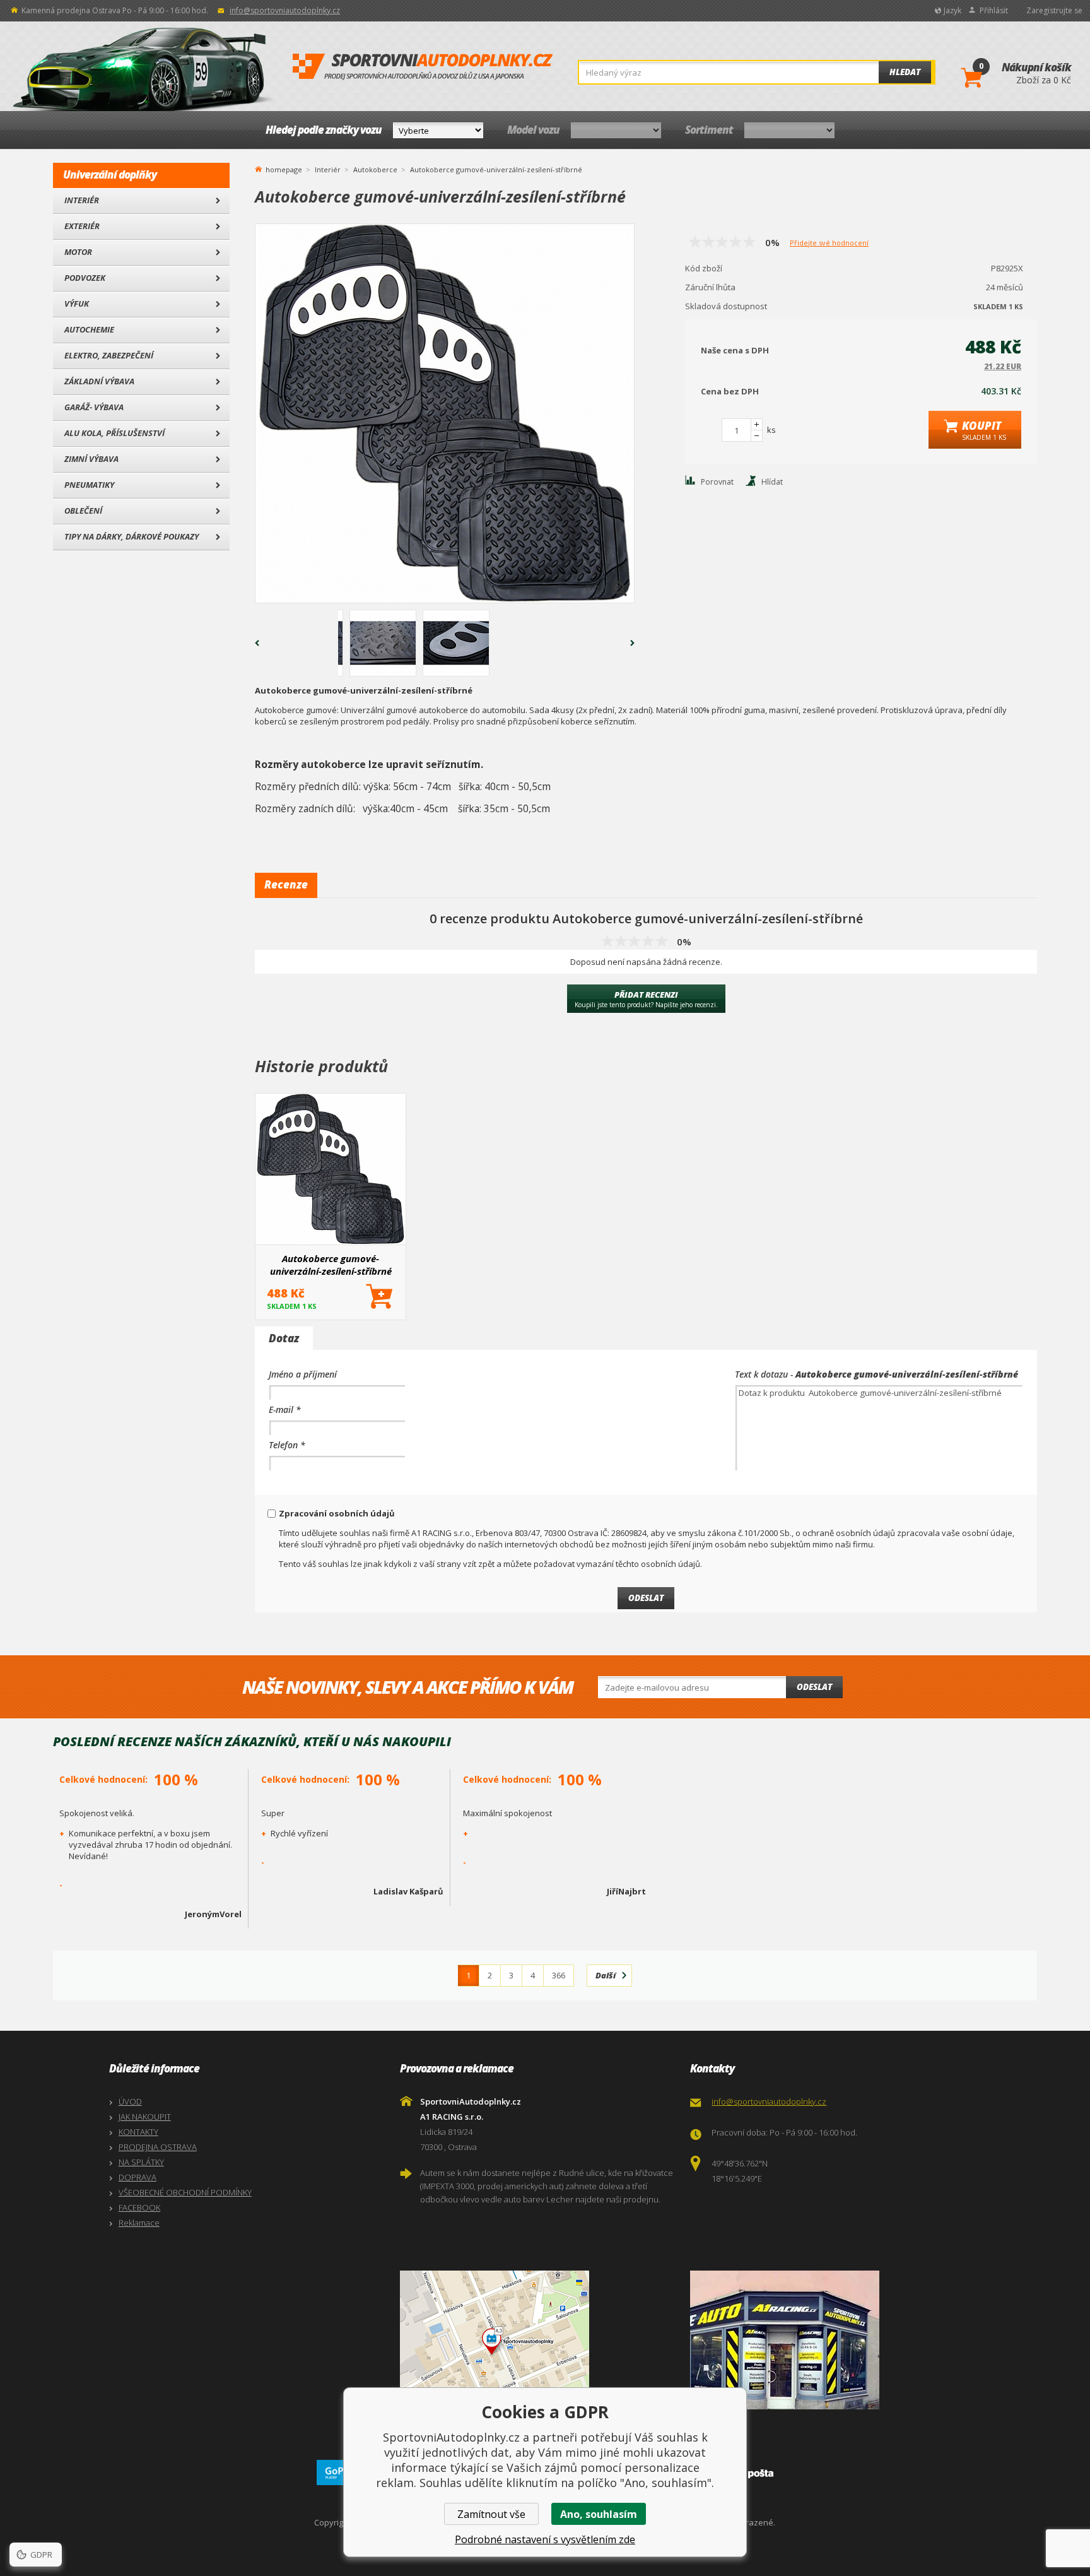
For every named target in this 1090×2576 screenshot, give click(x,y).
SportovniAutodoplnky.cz (423, 67)
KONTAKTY (138, 2132)
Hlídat (772, 482)
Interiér (82, 200)
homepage (284, 168)
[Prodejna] (832, 2340)
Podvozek (85, 278)
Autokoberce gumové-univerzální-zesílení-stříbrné (331, 1265)
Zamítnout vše (491, 2514)
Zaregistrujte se (1054, 10)
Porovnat (717, 482)
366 (559, 1975)
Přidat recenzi (646, 999)
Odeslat (814, 1687)
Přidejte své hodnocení (829, 243)
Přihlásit (994, 10)
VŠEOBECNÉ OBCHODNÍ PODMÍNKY (185, 2192)
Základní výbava (99, 381)
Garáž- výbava (94, 407)
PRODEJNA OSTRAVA (158, 2147)
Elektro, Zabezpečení (109, 355)
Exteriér (82, 226)
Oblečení (83, 511)
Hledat (905, 72)
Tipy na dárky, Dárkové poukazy (132, 536)
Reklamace (139, 2223)
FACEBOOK (139, 2207)
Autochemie (89, 329)
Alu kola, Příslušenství (114, 433)
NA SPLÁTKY (141, 2162)
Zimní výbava (91, 459)
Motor (78, 252)
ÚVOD (130, 2101)
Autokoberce (375, 169)
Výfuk (77, 304)
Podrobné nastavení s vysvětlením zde (545, 2539)
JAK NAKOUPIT (145, 2117)
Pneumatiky (89, 485)
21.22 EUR (1003, 366)
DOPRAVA (138, 2177)
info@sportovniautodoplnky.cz (285, 10)
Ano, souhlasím (599, 2514)
